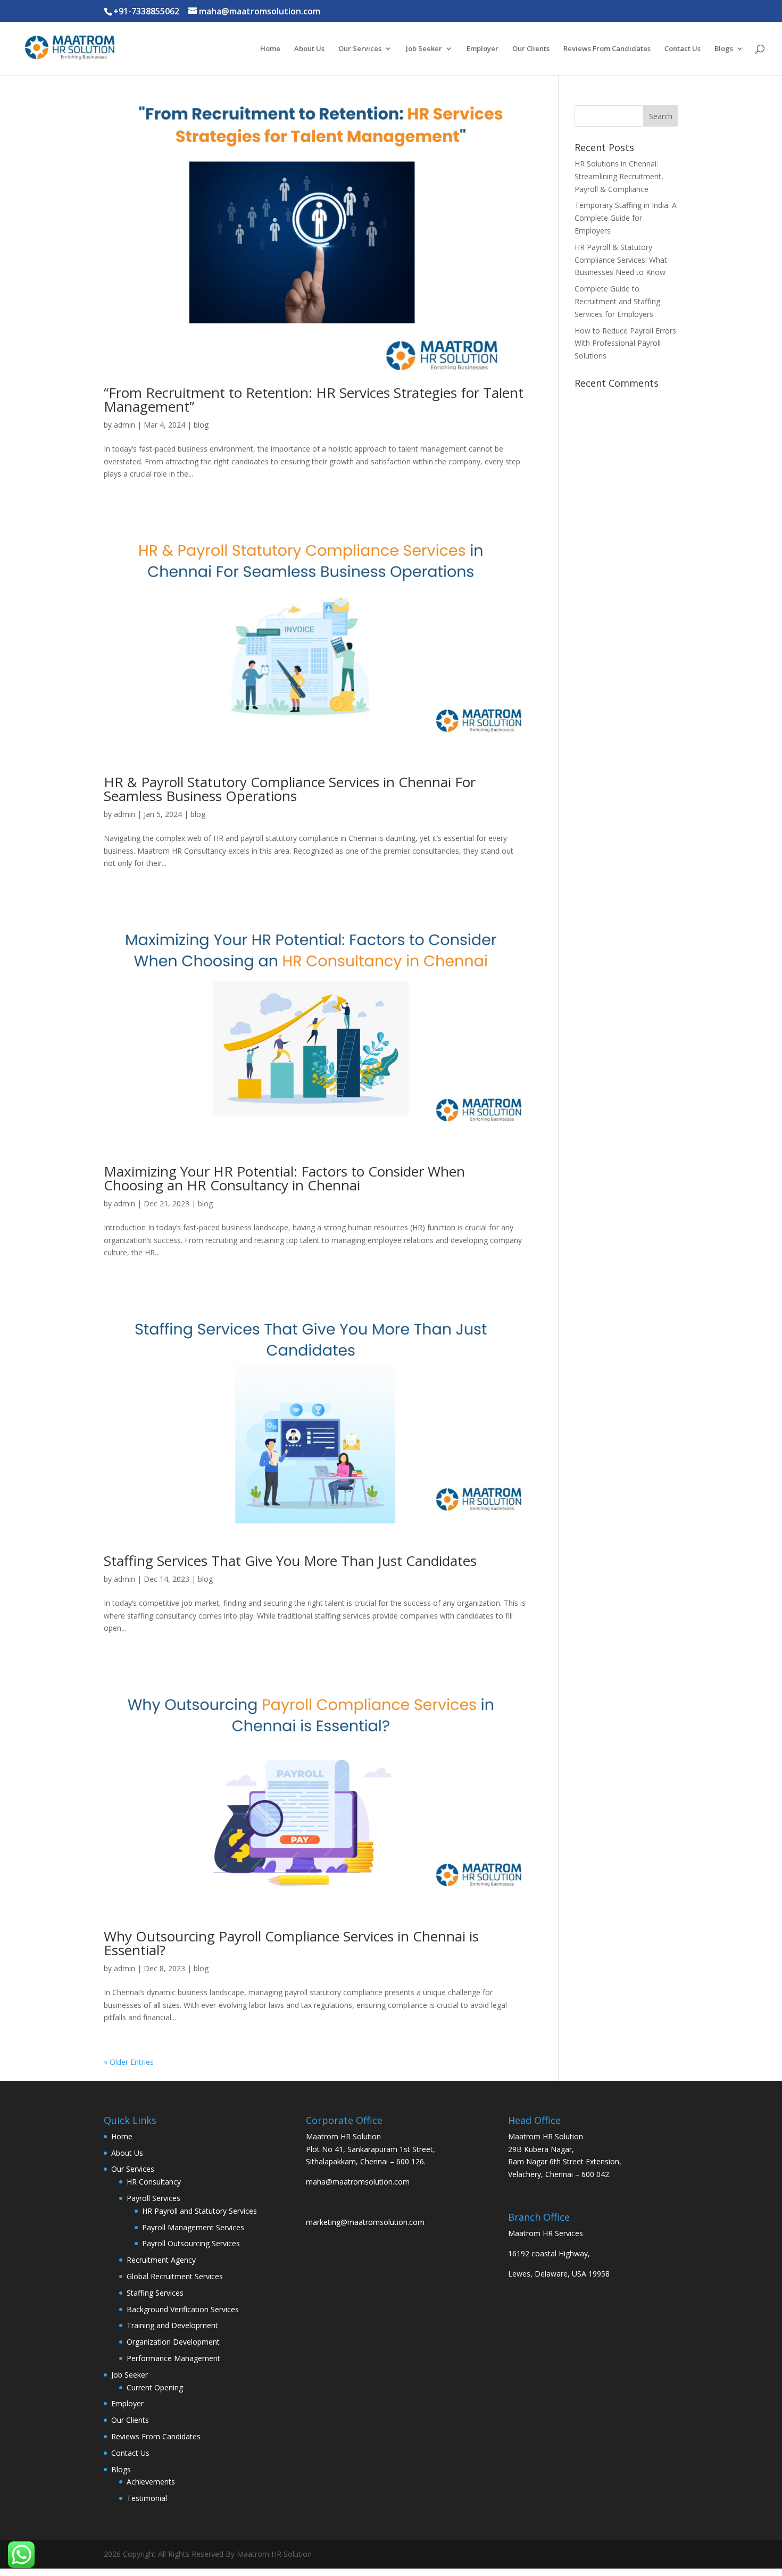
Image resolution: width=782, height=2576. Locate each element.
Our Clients (531, 49)
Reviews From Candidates (607, 49)
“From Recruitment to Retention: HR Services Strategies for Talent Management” (314, 399)
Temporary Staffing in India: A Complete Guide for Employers (626, 218)
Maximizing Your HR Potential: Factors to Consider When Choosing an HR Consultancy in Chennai (284, 1178)
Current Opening (155, 2387)
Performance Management (173, 2358)
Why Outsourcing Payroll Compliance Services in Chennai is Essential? (291, 1943)
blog (201, 425)
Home (270, 49)
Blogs (724, 49)
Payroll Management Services (193, 2227)
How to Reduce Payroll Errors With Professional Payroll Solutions (625, 343)
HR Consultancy (154, 2182)
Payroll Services (153, 2198)
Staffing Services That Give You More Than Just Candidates (290, 1561)
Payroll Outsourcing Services (191, 2243)
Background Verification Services (183, 2309)
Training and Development (172, 2325)
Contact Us (683, 49)
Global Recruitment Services (175, 2276)
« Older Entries (129, 2062)
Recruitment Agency (161, 2260)
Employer (482, 49)
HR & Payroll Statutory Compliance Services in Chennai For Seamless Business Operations (290, 789)
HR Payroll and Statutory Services (199, 2211)
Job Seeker (424, 49)
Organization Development (173, 2342)
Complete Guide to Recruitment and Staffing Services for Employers (617, 301)
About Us (309, 49)
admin (124, 425)
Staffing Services (155, 2293)
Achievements (151, 2482)
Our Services (360, 49)
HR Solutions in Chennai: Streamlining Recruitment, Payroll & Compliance (619, 176)
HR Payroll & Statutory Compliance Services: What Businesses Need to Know (621, 260)
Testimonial (147, 2498)
